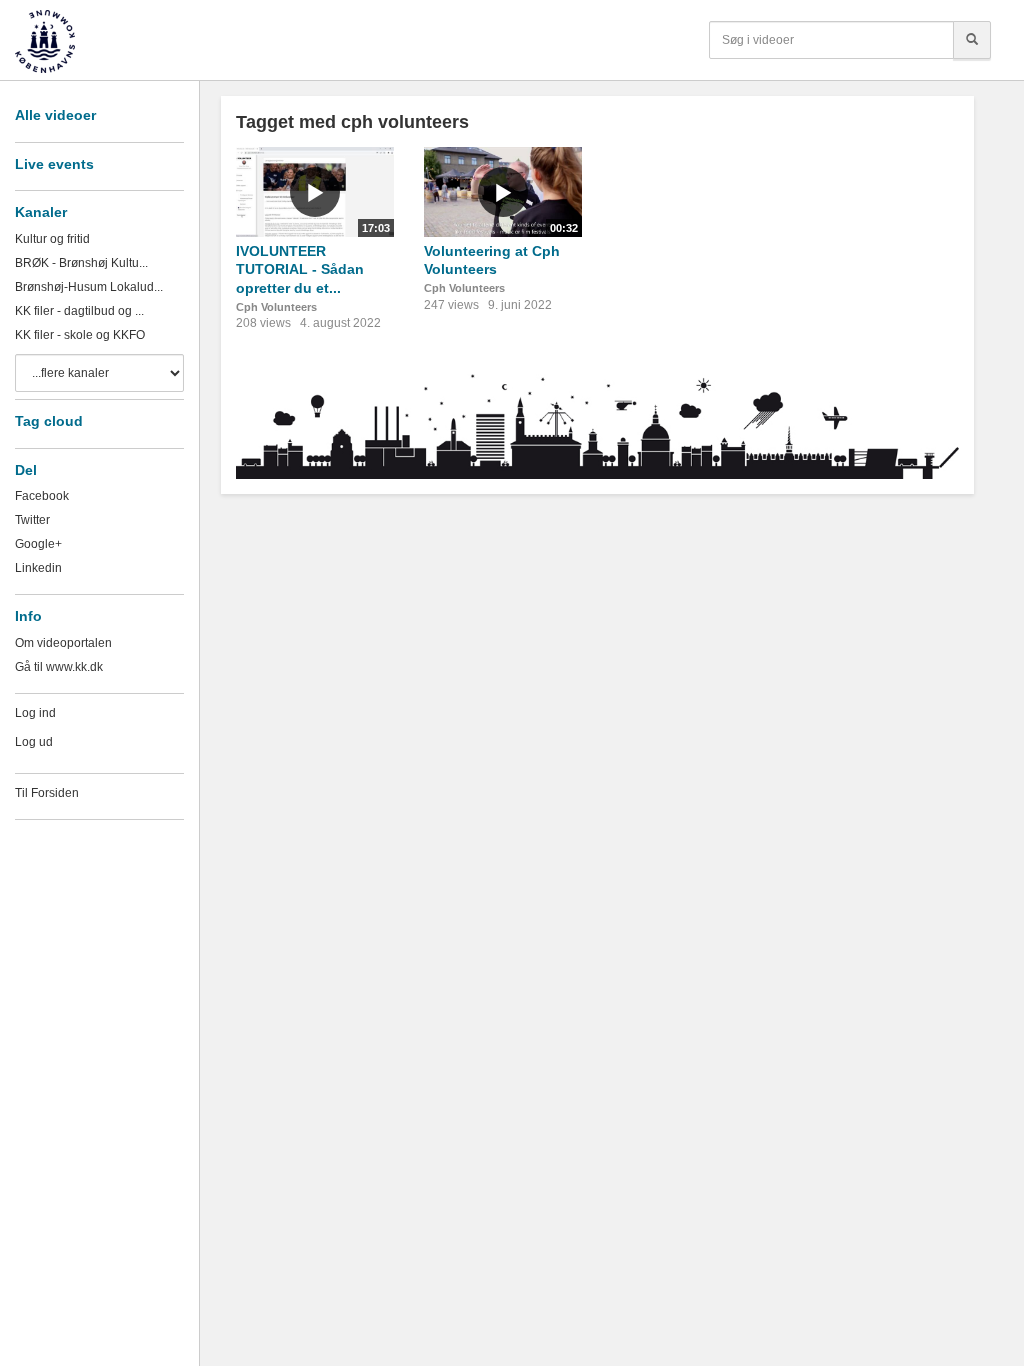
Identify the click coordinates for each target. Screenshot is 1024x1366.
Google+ (38, 544)
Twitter (32, 520)
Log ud (34, 742)
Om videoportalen (63, 643)
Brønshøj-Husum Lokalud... (89, 287)
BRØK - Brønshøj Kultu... (81, 263)
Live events (54, 164)
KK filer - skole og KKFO (80, 335)
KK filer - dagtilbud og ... (79, 311)
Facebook (42, 496)
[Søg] (972, 40)
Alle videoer (55, 115)
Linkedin (38, 568)
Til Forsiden (47, 793)
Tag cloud (49, 421)
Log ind (35, 713)
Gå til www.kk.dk (59, 667)
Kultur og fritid (52, 239)
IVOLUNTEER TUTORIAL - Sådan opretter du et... (300, 269)
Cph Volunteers (276, 307)
